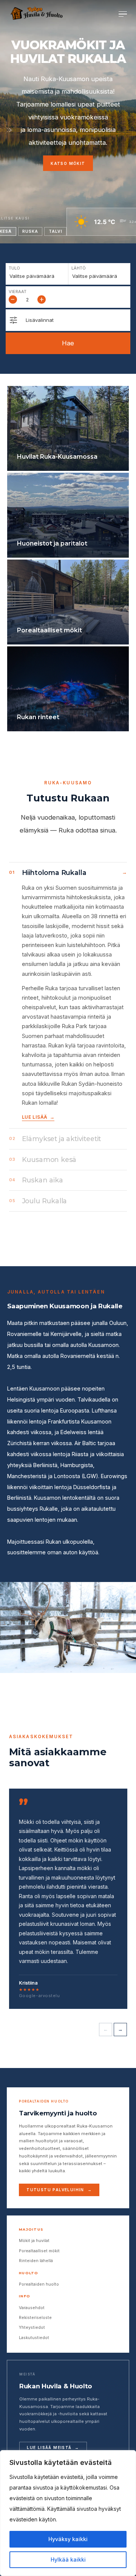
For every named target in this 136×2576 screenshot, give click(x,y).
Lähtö (79, 268)
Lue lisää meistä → (53, 2447)
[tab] (68, 995)
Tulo (14, 268)
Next (120, 2030)
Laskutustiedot (34, 2338)
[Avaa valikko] (123, 14)
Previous (106, 2030)
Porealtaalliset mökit (39, 2251)
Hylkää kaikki (68, 2560)
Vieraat (18, 292)
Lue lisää (35, 1117)
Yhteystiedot (32, 2327)
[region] (68, 2513)
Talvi (56, 231)
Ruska (30, 231)
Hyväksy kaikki (68, 2539)
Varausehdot (32, 2308)
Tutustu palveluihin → (59, 2190)
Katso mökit (68, 163)
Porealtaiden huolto (39, 2284)
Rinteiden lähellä (36, 2261)
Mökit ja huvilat (34, 2240)
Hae (68, 343)
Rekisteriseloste (35, 2317)
